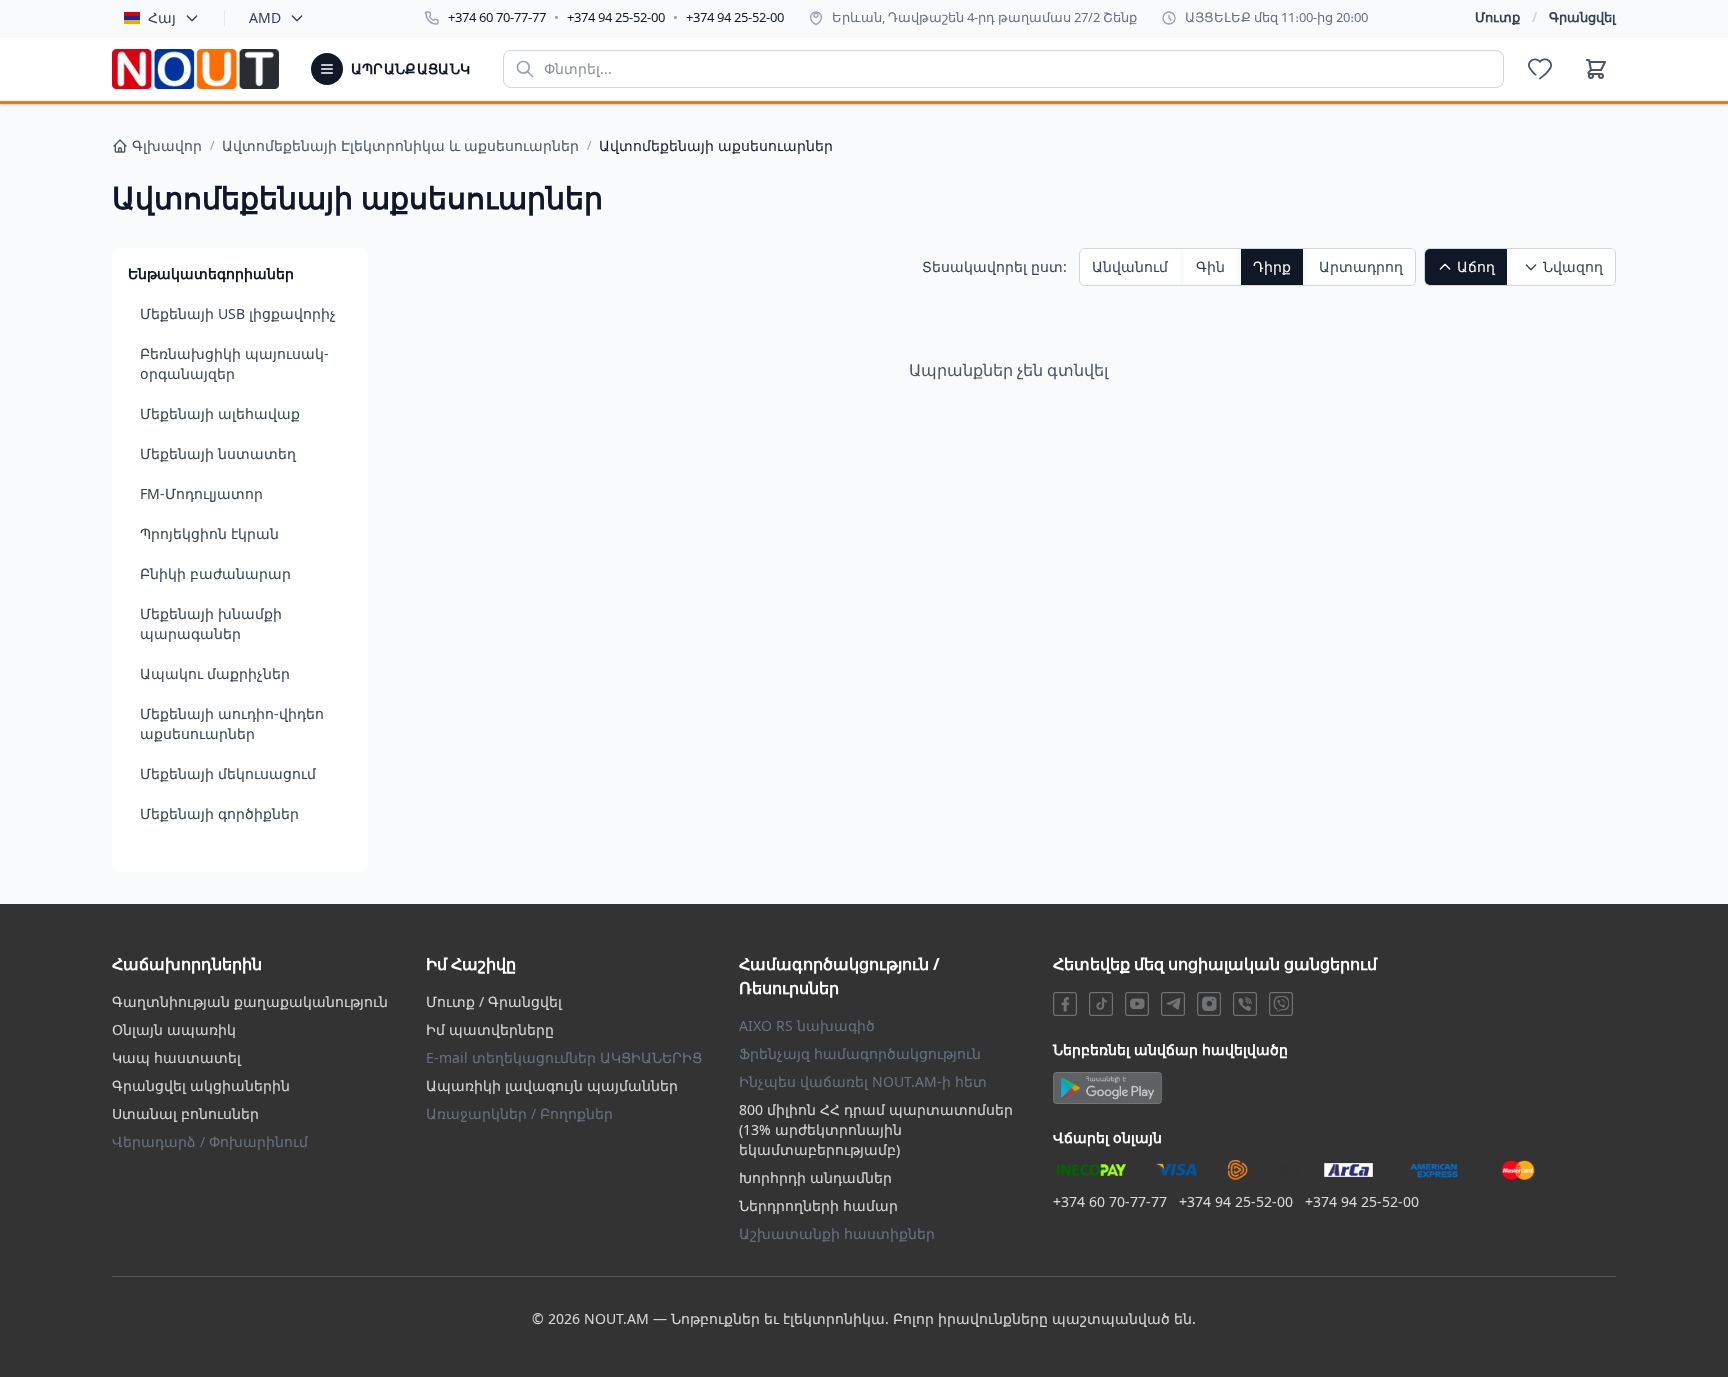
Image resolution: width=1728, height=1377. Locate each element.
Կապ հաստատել (176, 1057)
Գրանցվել (1582, 17)
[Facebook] (1065, 1004)
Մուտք (1497, 17)
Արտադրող (1361, 266)
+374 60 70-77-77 (497, 17)
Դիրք (1272, 266)
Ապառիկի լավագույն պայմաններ (552, 1085)
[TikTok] (1101, 1004)
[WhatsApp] (1281, 1004)
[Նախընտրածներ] (1540, 69)
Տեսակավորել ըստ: (994, 266)
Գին (1210, 266)
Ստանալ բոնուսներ (185, 1113)
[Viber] (1245, 1004)
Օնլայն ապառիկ (174, 1029)
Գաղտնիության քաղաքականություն (250, 1001)
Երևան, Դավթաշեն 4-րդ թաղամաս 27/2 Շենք (984, 17)
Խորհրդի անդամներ (815, 1177)
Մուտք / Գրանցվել (494, 1001)
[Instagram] (1209, 1004)
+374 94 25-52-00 (616, 17)
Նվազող (1573, 266)
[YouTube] (1137, 1004)
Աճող (1476, 266)
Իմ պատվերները (490, 1029)
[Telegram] (1173, 1004)
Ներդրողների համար (818, 1205)
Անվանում (1130, 266)
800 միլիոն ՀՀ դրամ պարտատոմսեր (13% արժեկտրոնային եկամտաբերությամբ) (876, 1129)
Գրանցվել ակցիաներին (201, 1085)
